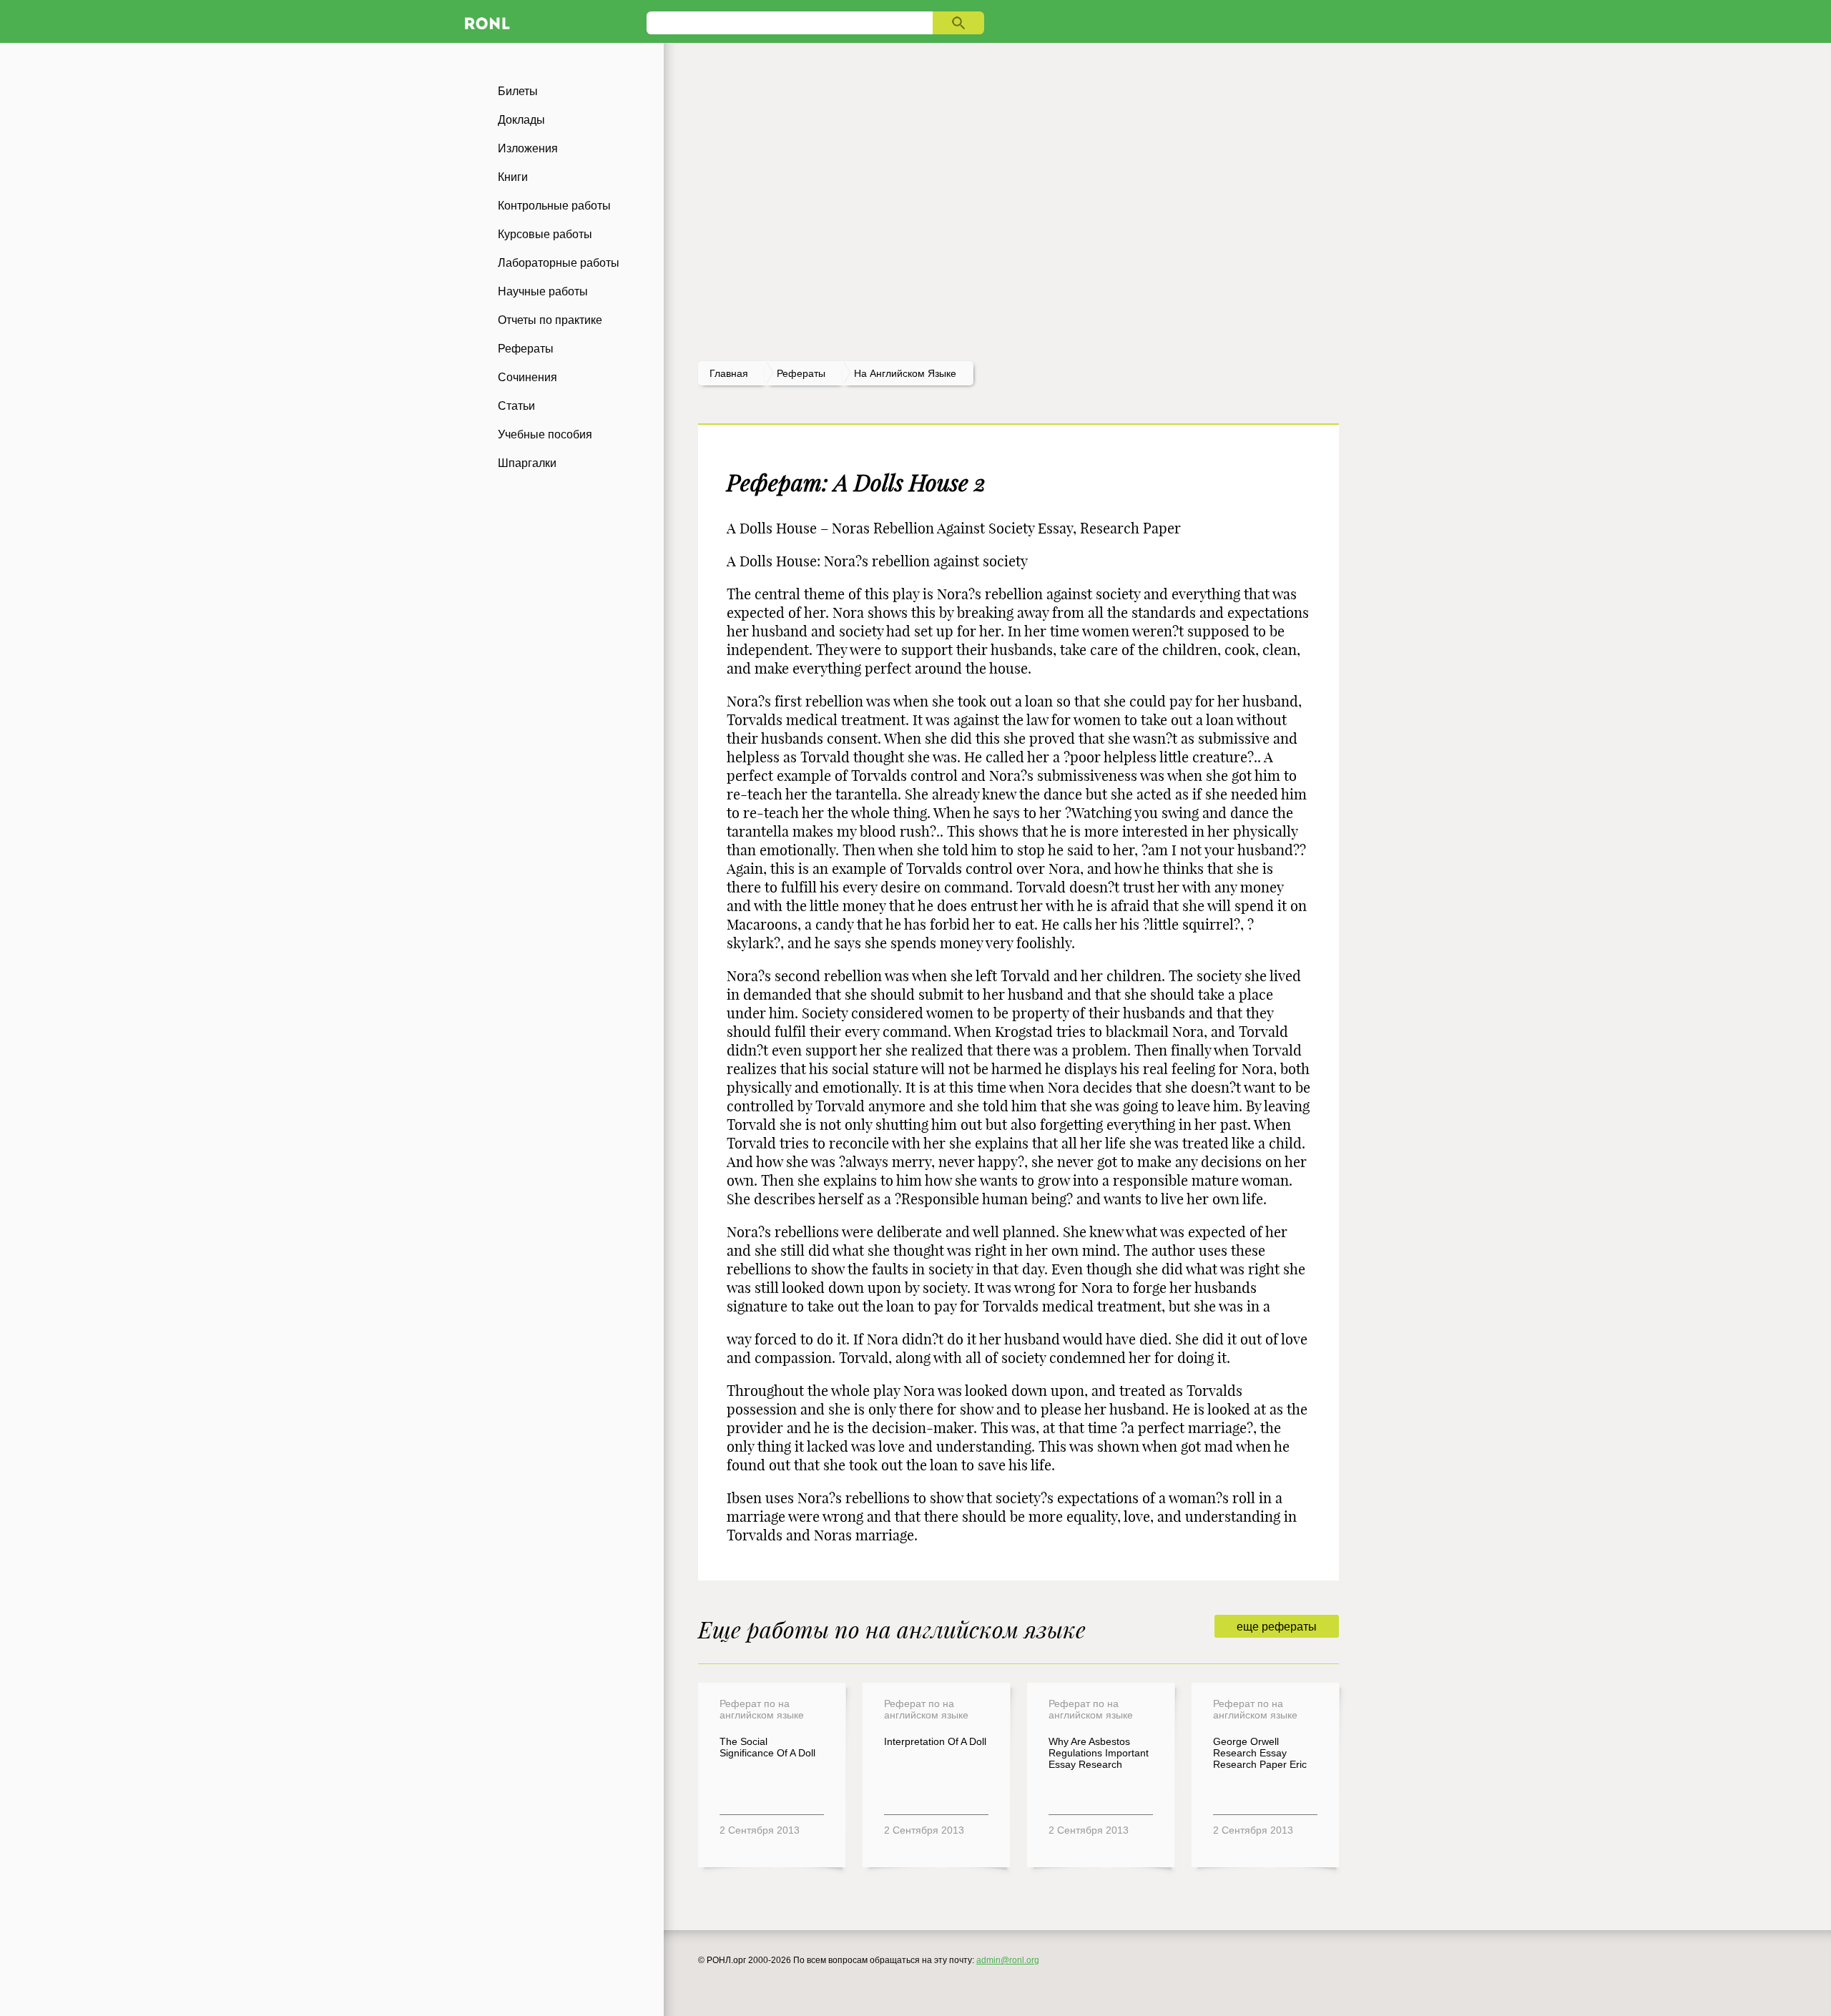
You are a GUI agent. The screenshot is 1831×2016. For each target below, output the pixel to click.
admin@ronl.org (1008, 1960)
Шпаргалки (527, 463)
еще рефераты (1277, 1627)
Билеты (518, 91)
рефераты (801, 373)
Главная (729, 373)
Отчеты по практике (550, 320)
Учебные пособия (545, 434)
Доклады (521, 120)
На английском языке (905, 373)
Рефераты (526, 349)
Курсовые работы (545, 234)
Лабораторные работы (559, 263)
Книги (513, 177)
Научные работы (543, 291)
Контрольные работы (554, 206)
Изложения (528, 148)
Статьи (516, 406)
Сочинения (527, 377)
